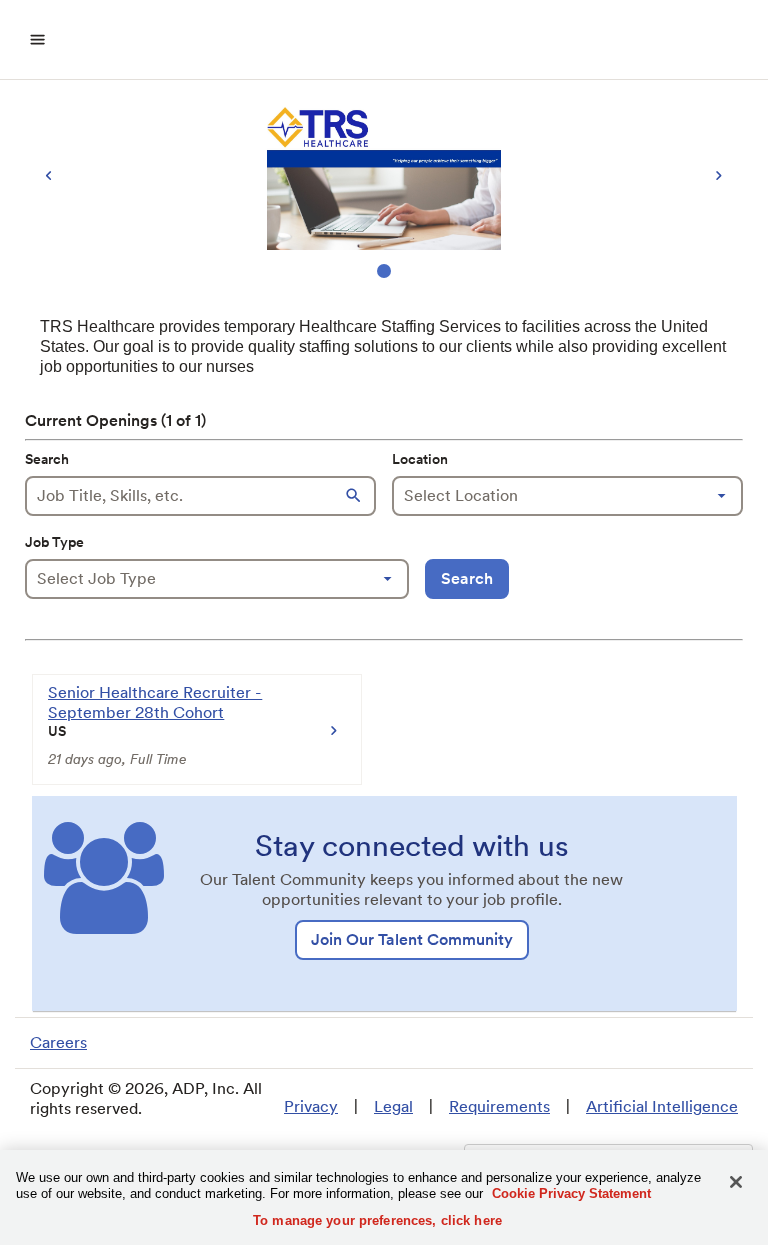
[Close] (736, 1182)
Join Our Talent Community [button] (412, 939)
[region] (384, 191)
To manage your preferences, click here (377, 1220)
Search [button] (467, 578)
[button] (356, 496)
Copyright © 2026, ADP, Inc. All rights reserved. (146, 1098)
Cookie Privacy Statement (571, 1193)
